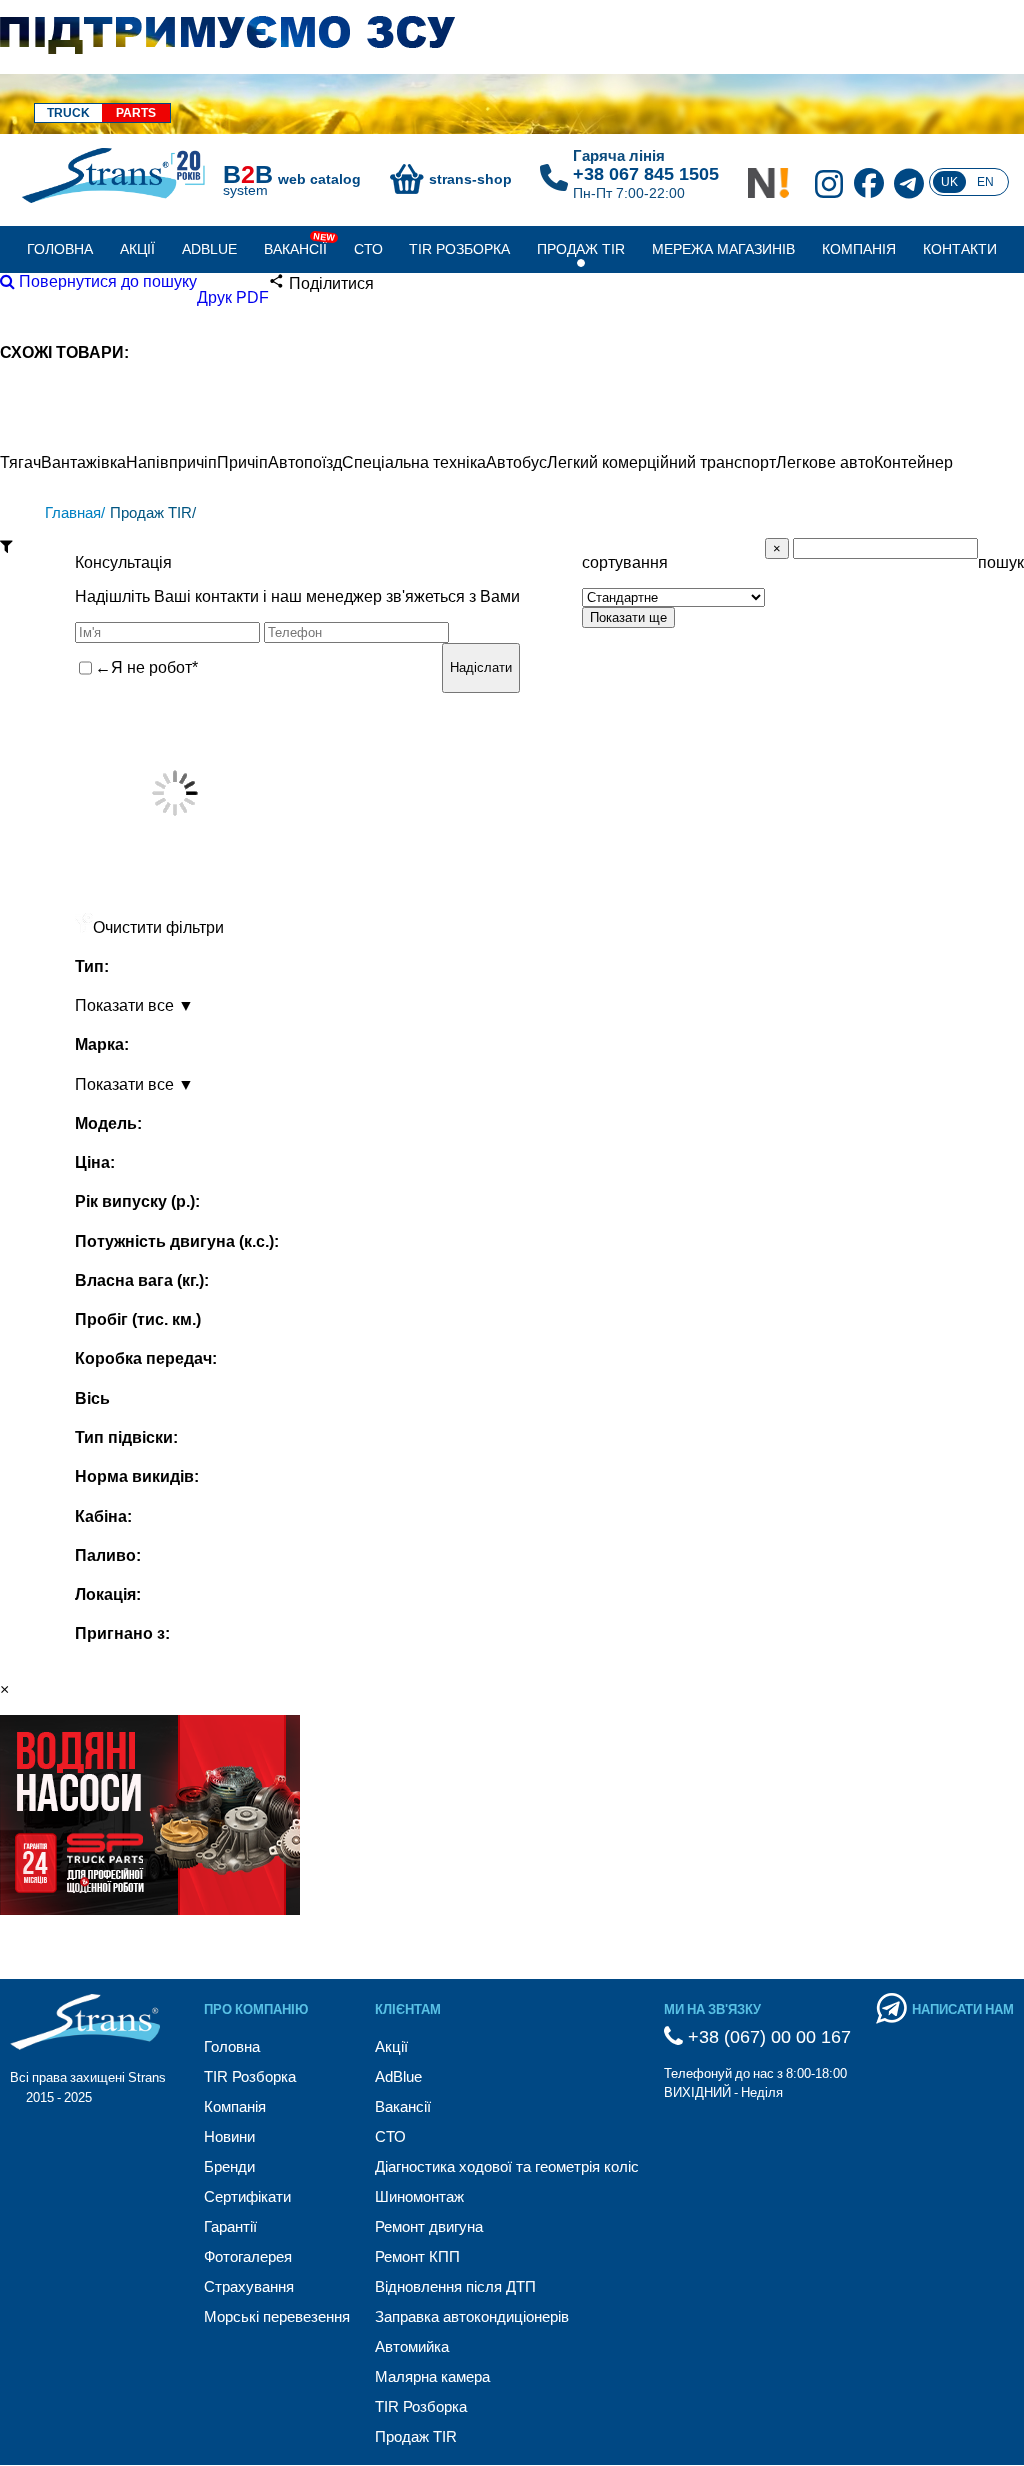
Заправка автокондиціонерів (472, 2316)
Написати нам (963, 2009)
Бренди (229, 2166)
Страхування (249, 2286)
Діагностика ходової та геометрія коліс (507, 2166)
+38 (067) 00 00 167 (767, 2037)
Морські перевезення (277, 2316)
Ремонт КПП (417, 2256)
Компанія (859, 249)
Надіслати (481, 667)
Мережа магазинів (723, 249)
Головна (60, 249)
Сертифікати (247, 2196)
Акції (137, 249)
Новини (229, 2136)
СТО (368, 249)
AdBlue (209, 249)
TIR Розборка (459, 249)
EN (985, 182)
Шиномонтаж (419, 2196)
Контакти (960, 249)
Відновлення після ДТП (455, 2286)
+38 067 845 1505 (646, 174)
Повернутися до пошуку (106, 281)
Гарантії (230, 2226)
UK (949, 182)
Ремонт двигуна (429, 2226)
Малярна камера (432, 2376)
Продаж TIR (581, 249)
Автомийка (412, 2346)
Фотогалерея (248, 2256)
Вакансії (295, 249)
